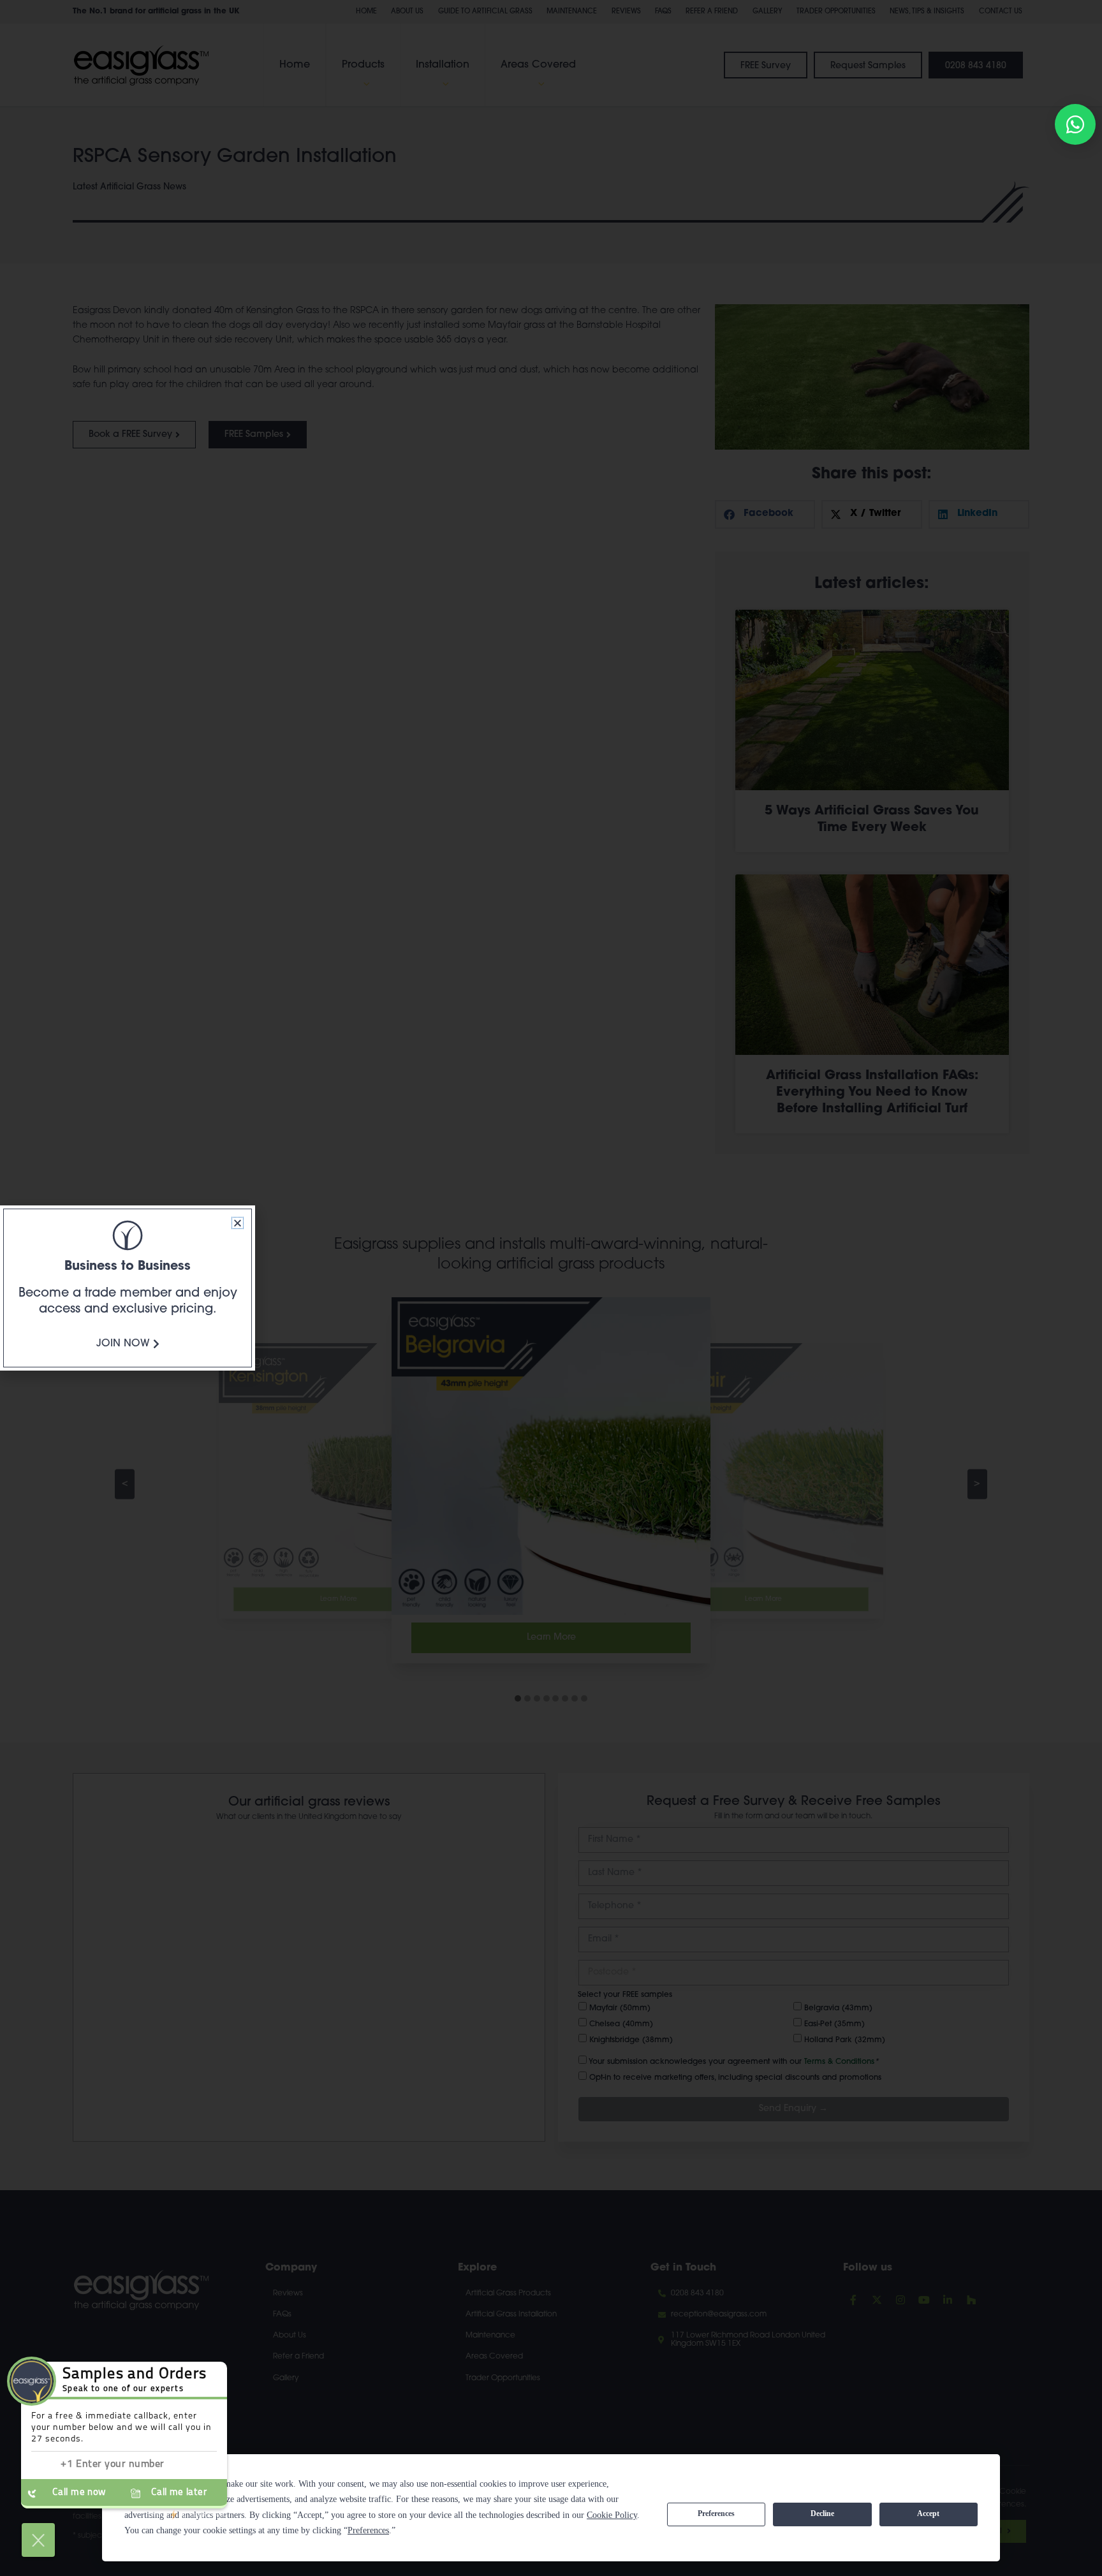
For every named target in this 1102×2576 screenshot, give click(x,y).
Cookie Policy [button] (612, 2515)
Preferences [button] (368, 2530)
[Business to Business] (128, 1235)
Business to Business (128, 1267)
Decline (822, 2513)
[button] (238, 1223)
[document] (551, 1288)
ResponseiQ (188, 2515)
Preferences (716, 2513)
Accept (928, 2513)
